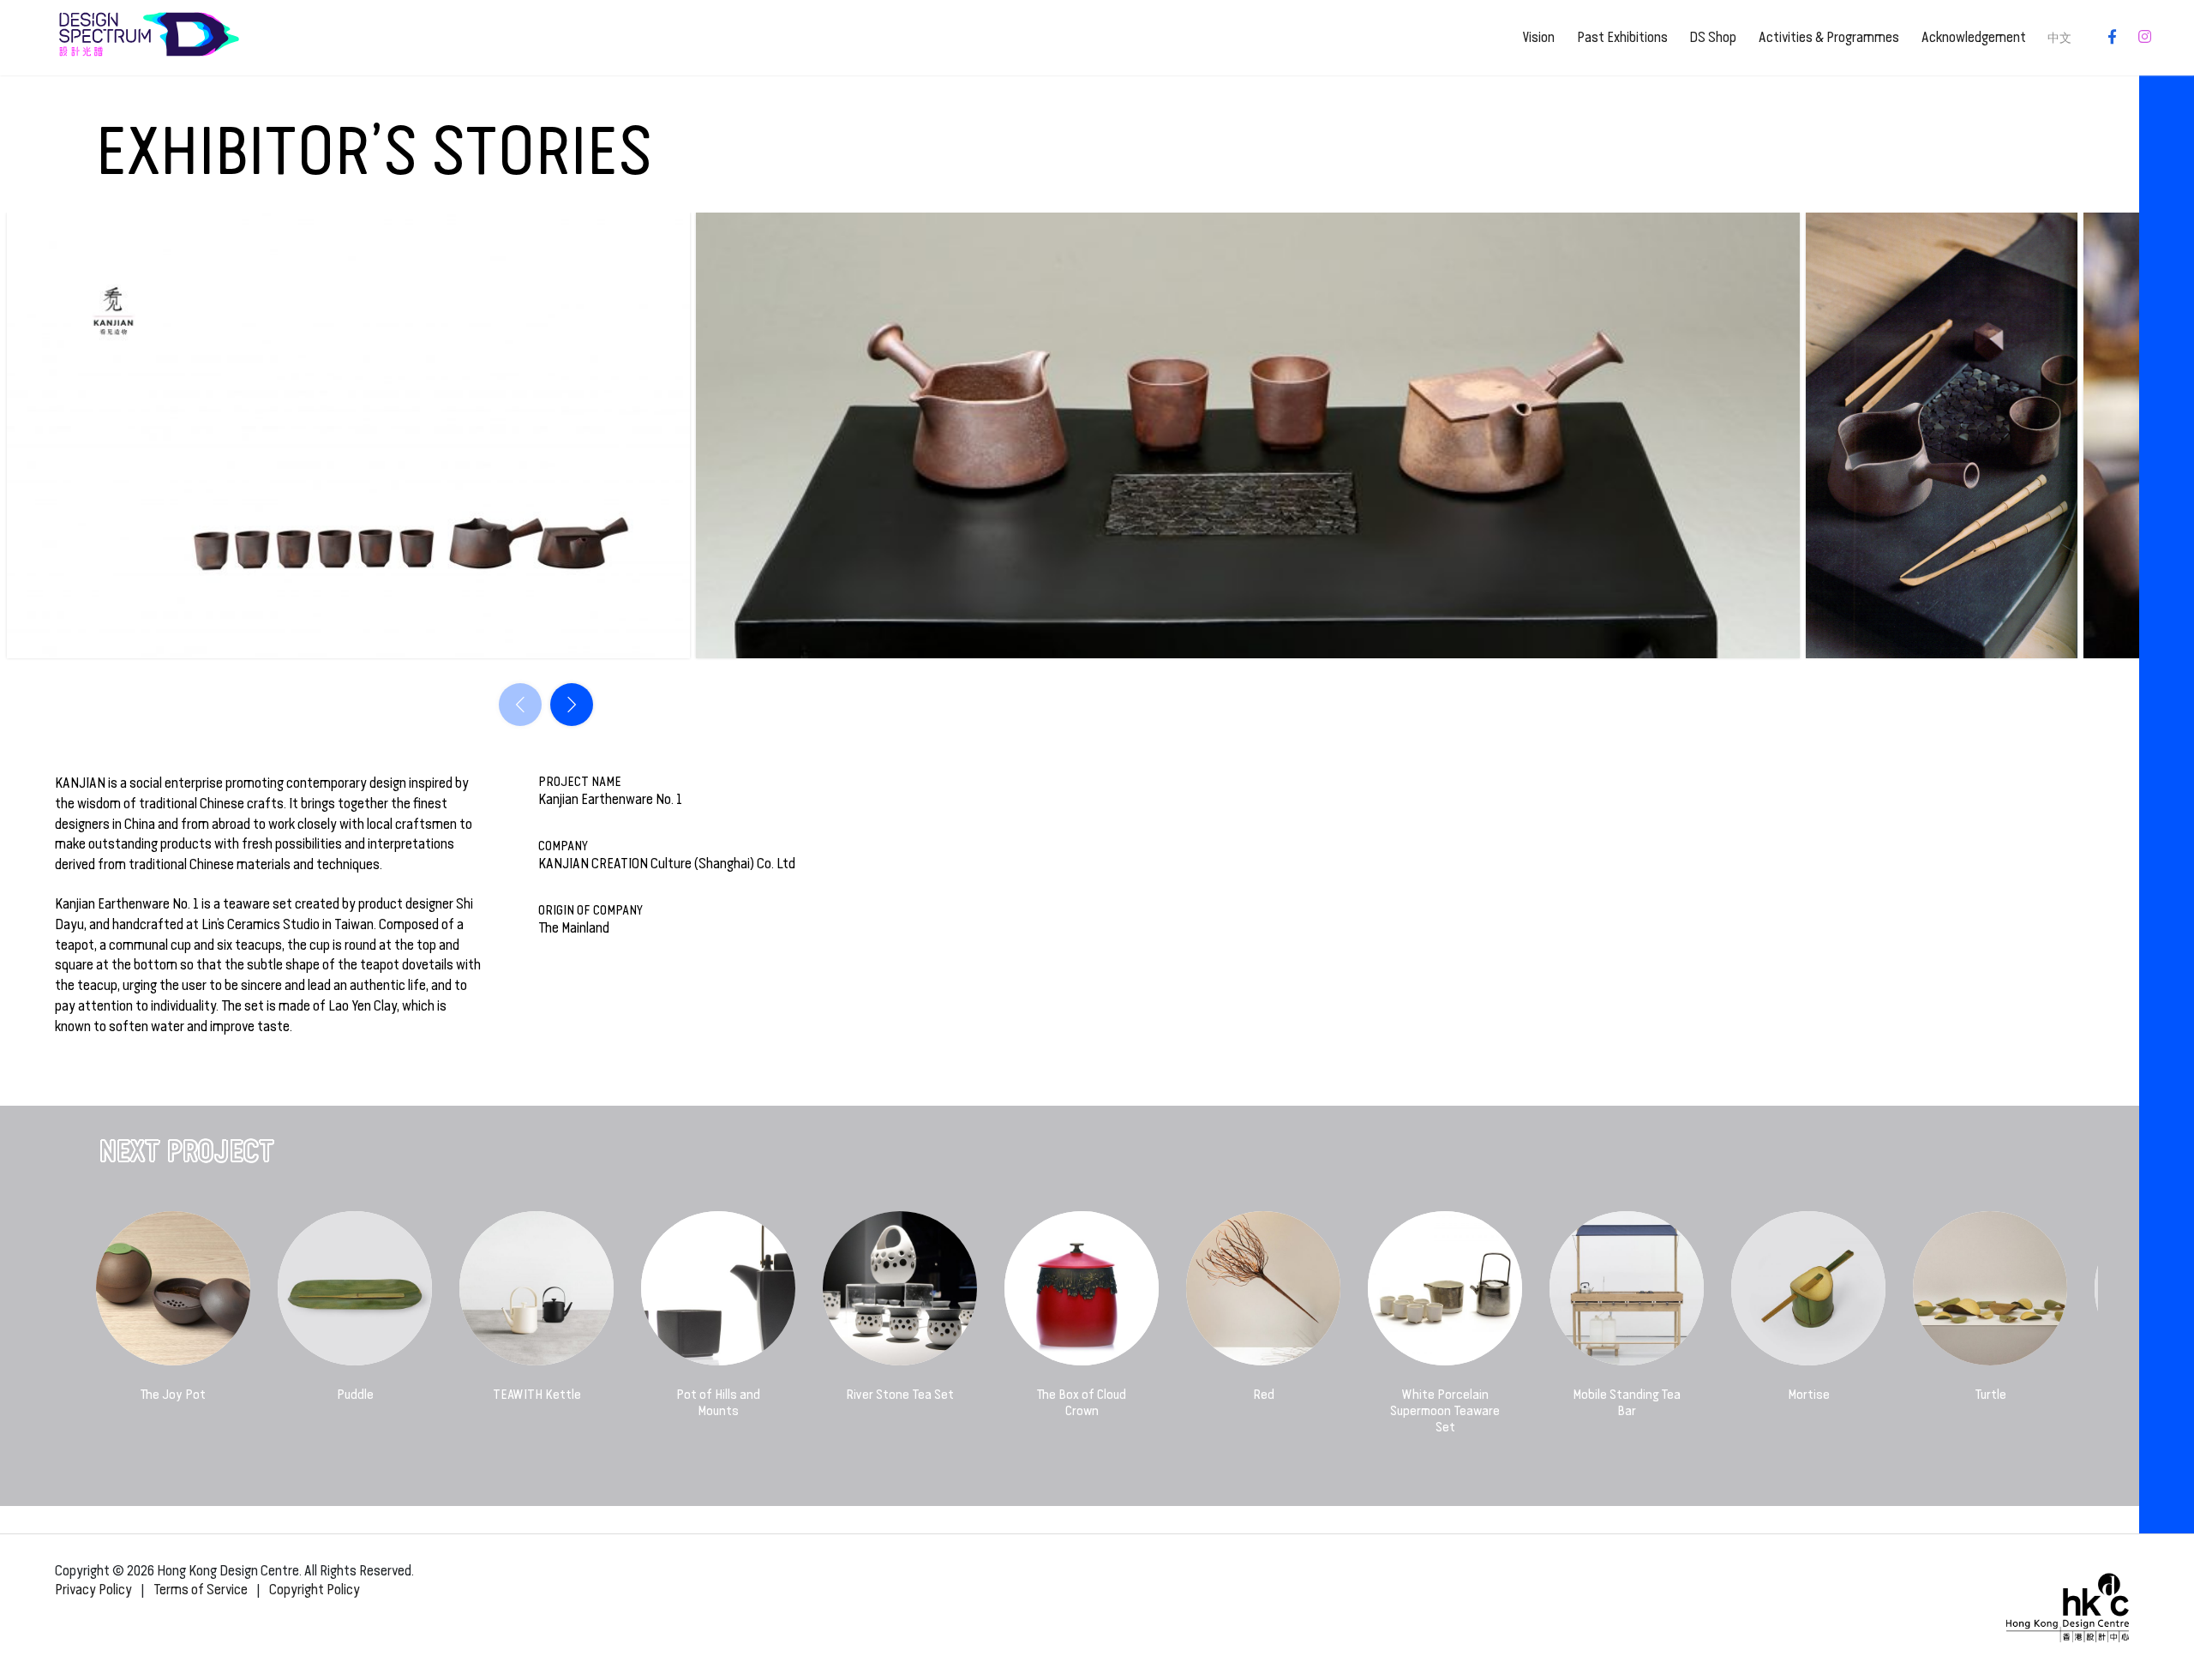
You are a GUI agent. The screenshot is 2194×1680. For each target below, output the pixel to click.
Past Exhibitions (1622, 37)
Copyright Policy (315, 1590)
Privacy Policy (93, 1590)
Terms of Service (201, 1590)
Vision (1538, 37)
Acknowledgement (1974, 37)
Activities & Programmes (1829, 37)
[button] (572, 705)
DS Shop (1713, 37)
